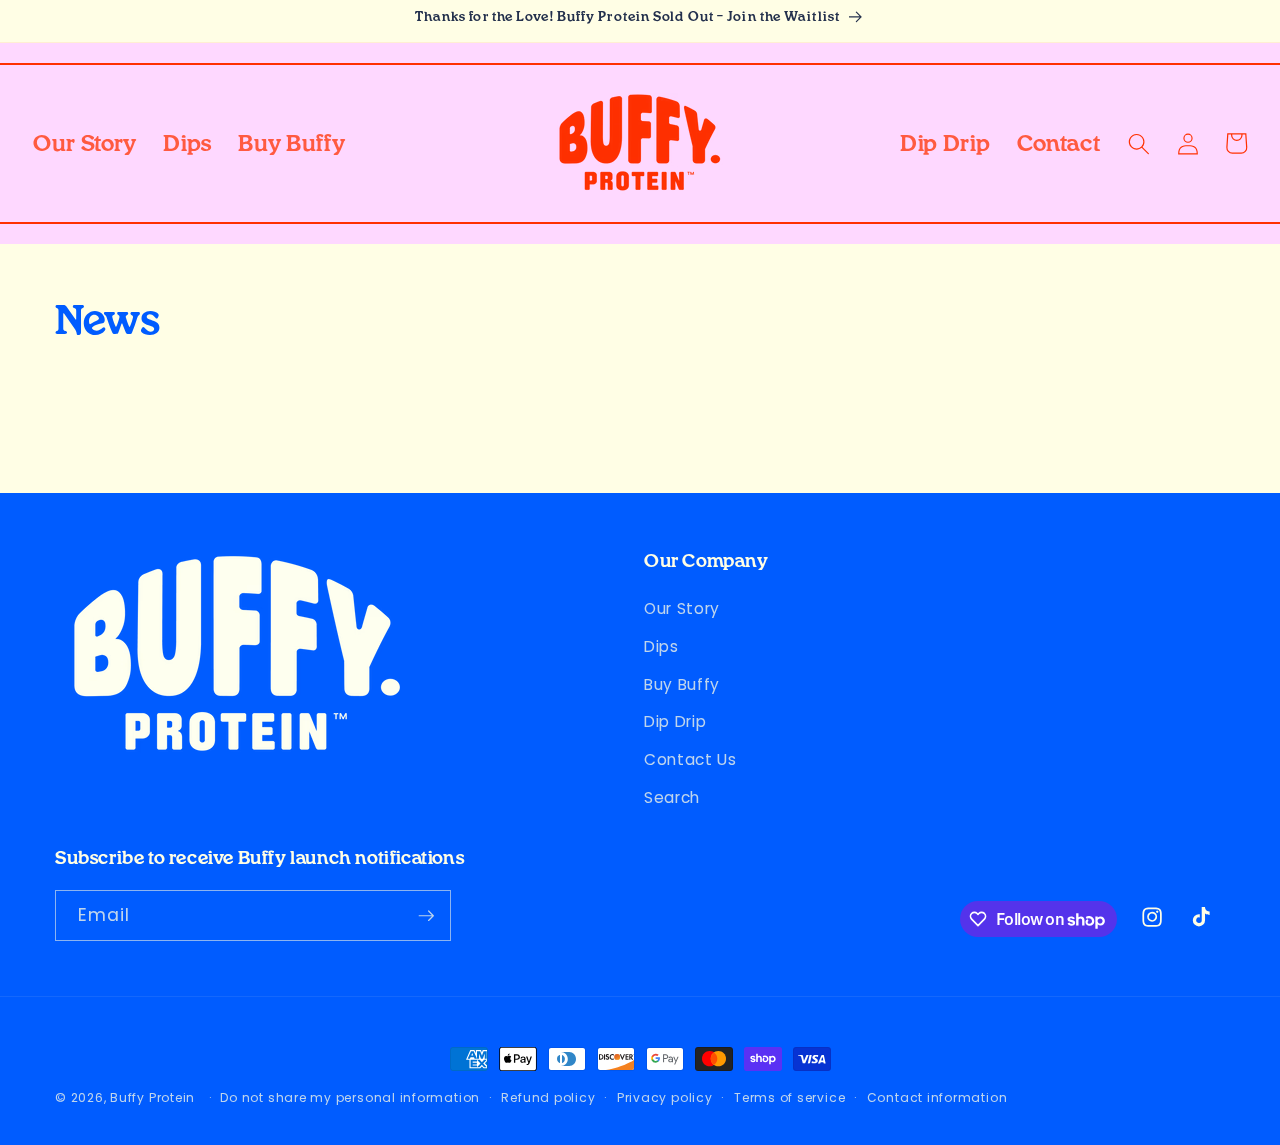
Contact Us (690, 759)
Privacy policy (665, 1097)
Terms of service (789, 1097)
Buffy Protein (152, 1097)
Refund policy (548, 1097)
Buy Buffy (682, 684)
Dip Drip (675, 721)
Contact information (937, 1097)
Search (672, 797)
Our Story (682, 608)
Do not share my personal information (350, 1097)
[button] (1139, 143)
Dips (661, 646)
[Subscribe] (426, 916)
